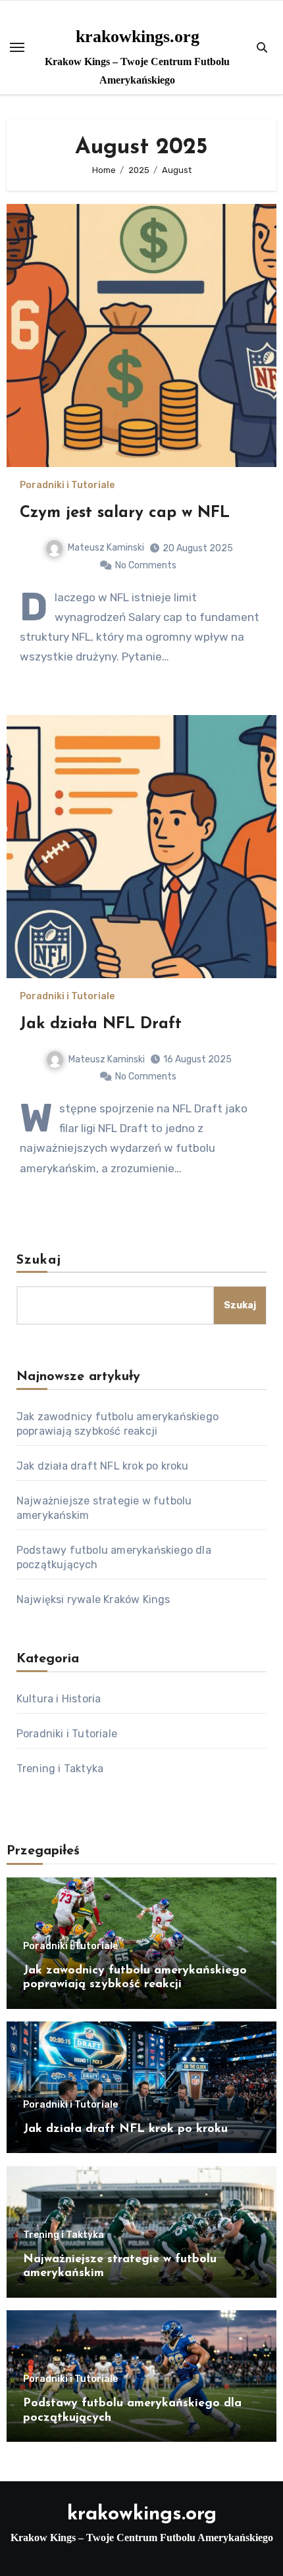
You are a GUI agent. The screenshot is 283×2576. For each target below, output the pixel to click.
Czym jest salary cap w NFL (125, 513)
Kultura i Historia (59, 1699)
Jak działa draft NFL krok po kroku (103, 1466)
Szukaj (39, 1260)
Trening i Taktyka (60, 1769)
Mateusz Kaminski (106, 548)
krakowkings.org (138, 37)
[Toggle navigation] (17, 47)
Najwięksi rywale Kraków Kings (93, 1599)
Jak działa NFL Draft (101, 1024)
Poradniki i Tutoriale (67, 485)
